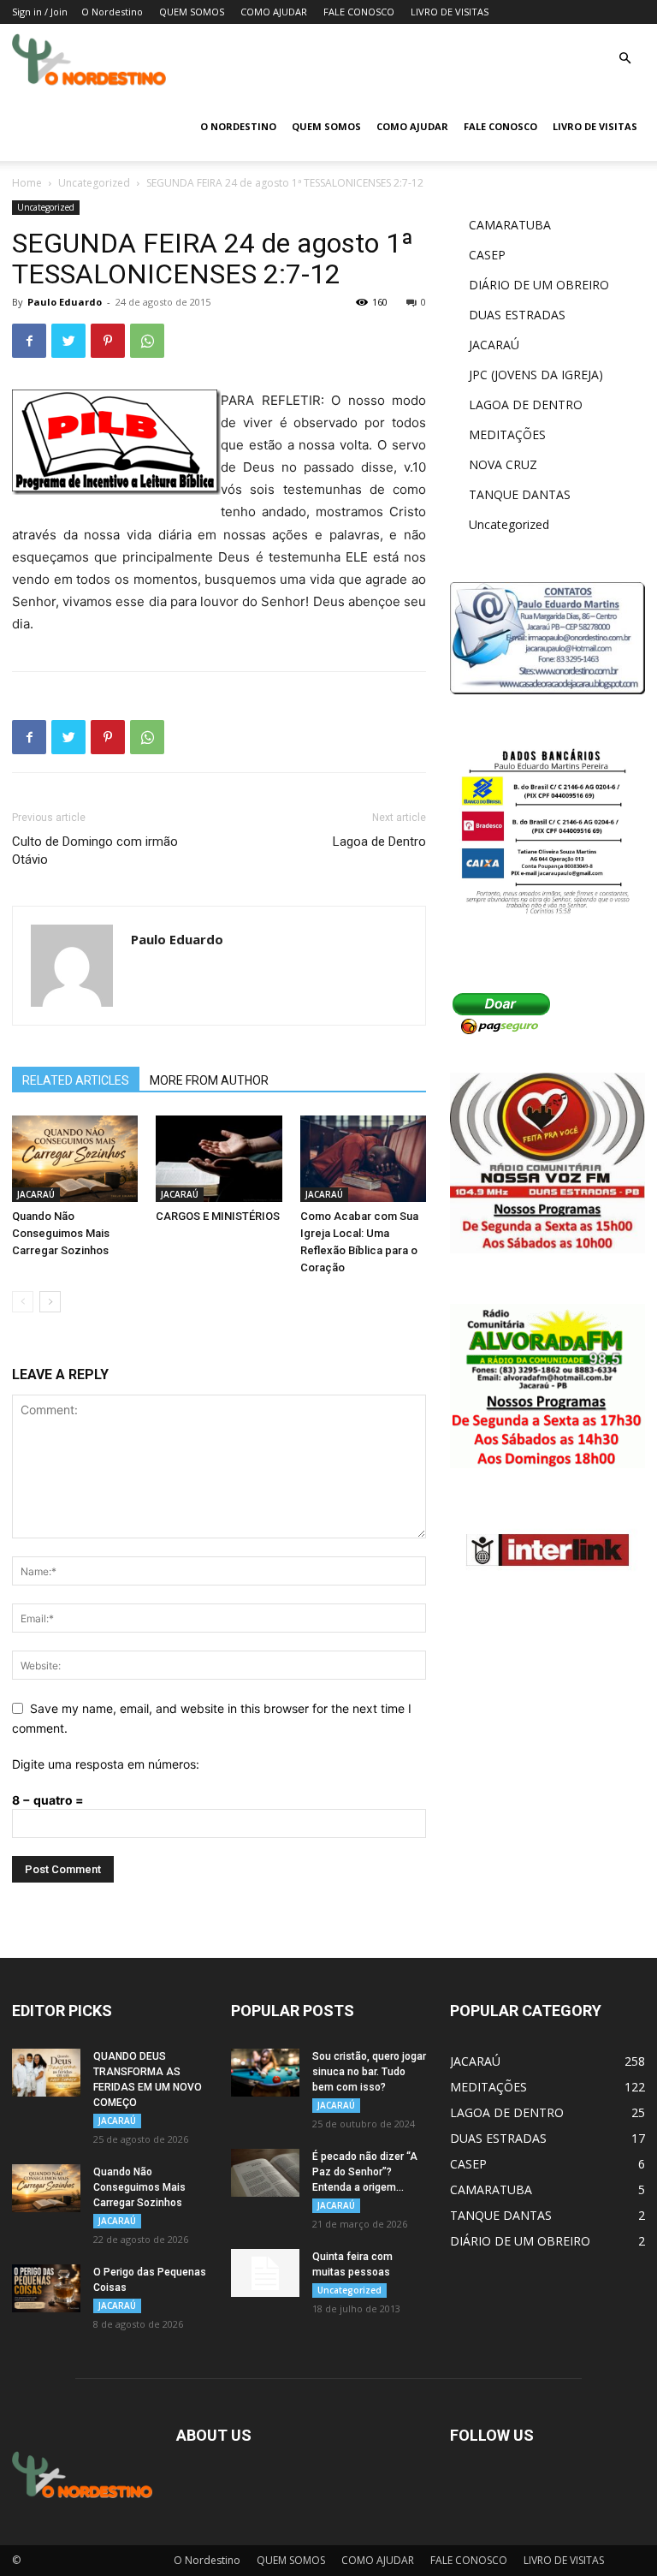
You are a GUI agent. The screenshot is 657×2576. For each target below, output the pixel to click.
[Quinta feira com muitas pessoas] (265, 2273)
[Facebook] (29, 341)
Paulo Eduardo (65, 302)
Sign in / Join (40, 12)
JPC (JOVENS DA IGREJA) (536, 375)
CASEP (487, 255)
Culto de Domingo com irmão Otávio (95, 851)
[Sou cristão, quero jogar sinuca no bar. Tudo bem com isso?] (265, 2073)
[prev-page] (23, 1302)
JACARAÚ (36, 1194)
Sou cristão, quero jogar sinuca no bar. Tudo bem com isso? (369, 2072)
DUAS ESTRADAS (517, 315)
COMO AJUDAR (274, 12)
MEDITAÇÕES (507, 434)
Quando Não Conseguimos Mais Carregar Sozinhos (61, 1233)
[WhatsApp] (147, 341)
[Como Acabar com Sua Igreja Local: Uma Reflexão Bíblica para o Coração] (363, 1159)
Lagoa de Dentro (379, 842)
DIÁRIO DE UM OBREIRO (539, 285)
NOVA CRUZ (503, 464)
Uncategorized (94, 183)
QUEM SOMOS (192, 12)
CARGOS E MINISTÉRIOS (218, 1216)
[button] (624, 59)
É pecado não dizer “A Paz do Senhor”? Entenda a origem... (365, 2172)
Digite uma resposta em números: (106, 1764)
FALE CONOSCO (359, 12)
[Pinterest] (108, 341)
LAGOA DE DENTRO (526, 405)
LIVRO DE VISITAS (450, 12)
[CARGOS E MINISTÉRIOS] (219, 1159)
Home (27, 183)
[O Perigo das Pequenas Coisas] (46, 2288)
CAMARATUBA (510, 225)
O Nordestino (112, 12)
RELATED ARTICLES (76, 1080)
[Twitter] (68, 341)
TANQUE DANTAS (520, 494)
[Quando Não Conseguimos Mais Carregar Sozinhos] (75, 1159)
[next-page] (50, 1302)
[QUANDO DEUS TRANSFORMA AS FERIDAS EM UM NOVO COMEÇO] (46, 2073)
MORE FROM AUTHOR (209, 1080)
